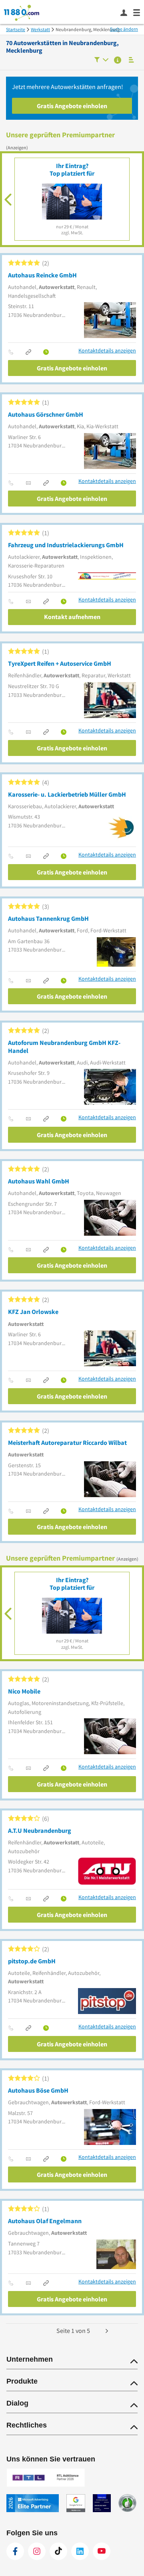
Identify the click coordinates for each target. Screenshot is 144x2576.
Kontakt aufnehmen (72, 617)
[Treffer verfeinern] (101, 60)
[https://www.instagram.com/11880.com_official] (37, 2551)
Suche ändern (124, 29)
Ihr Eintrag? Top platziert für (72, 169)
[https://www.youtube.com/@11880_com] (102, 2551)
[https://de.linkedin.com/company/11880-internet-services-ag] (80, 2551)
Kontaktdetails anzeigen (107, 351)
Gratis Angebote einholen (72, 106)
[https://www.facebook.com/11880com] (15, 2551)
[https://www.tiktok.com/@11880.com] (58, 2551)
